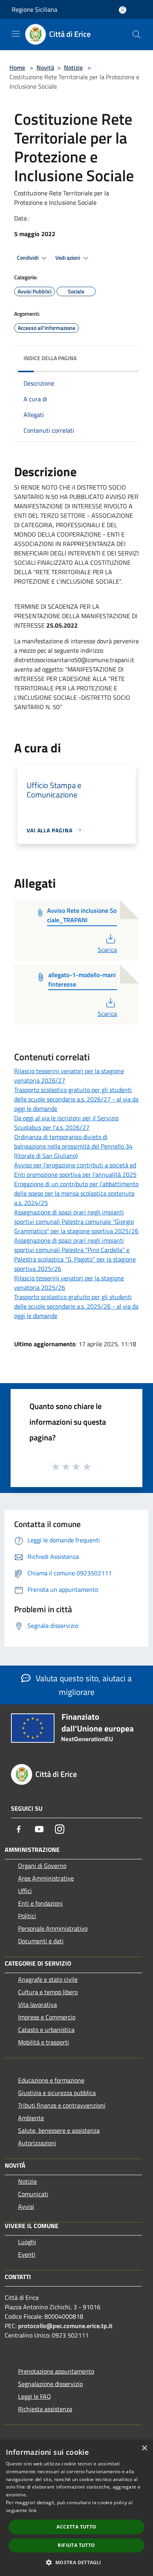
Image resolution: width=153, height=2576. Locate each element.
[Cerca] (137, 35)
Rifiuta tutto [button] (76, 2545)
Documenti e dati (41, 1941)
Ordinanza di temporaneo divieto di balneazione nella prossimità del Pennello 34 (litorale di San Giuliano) (73, 1146)
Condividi (28, 258)
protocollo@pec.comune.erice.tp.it (65, 2326)
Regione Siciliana (35, 9)
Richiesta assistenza (45, 2409)
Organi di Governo (42, 1866)
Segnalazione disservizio (50, 2384)
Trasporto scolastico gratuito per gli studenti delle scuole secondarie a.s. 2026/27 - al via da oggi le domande (76, 1099)
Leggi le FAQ (35, 2396)
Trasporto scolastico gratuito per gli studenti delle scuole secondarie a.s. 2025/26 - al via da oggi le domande (76, 1306)
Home (17, 67)
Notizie (73, 67)
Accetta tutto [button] (76, 2527)
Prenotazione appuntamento (56, 2371)
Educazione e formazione (51, 2080)
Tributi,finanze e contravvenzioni (62, 2105)
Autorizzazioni (37, 2143)
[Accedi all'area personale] (123, 10)
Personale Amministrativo (53, 1928)
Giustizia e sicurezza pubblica (57, 2093)
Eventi (27, 2254)
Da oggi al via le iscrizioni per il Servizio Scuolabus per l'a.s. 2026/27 (66, 1123)
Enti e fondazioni (40, 1903)
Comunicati (33, 2194)
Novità (45, 67)
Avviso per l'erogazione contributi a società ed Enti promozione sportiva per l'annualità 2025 (75, 1170)
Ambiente (31, 2118)
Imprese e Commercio (47, 2017)
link (33, 2510)
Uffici (25, 1891)
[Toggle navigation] (16, 34)
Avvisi (26, 2206)
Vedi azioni (68, 258)
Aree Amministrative (46, 1878)
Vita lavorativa (37, 2004)
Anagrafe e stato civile (48, 1979)
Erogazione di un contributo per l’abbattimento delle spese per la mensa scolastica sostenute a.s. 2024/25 (76, 1193)
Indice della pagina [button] (50, 358)
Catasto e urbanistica (46, 2030)
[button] (76, 2562)
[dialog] (76, 2508)
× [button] (144, 2448)
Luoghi (27, 2242)
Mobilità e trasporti (44, 2042)
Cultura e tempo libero (48, 1992)
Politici (27, 1916)
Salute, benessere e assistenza (59, 2130)
